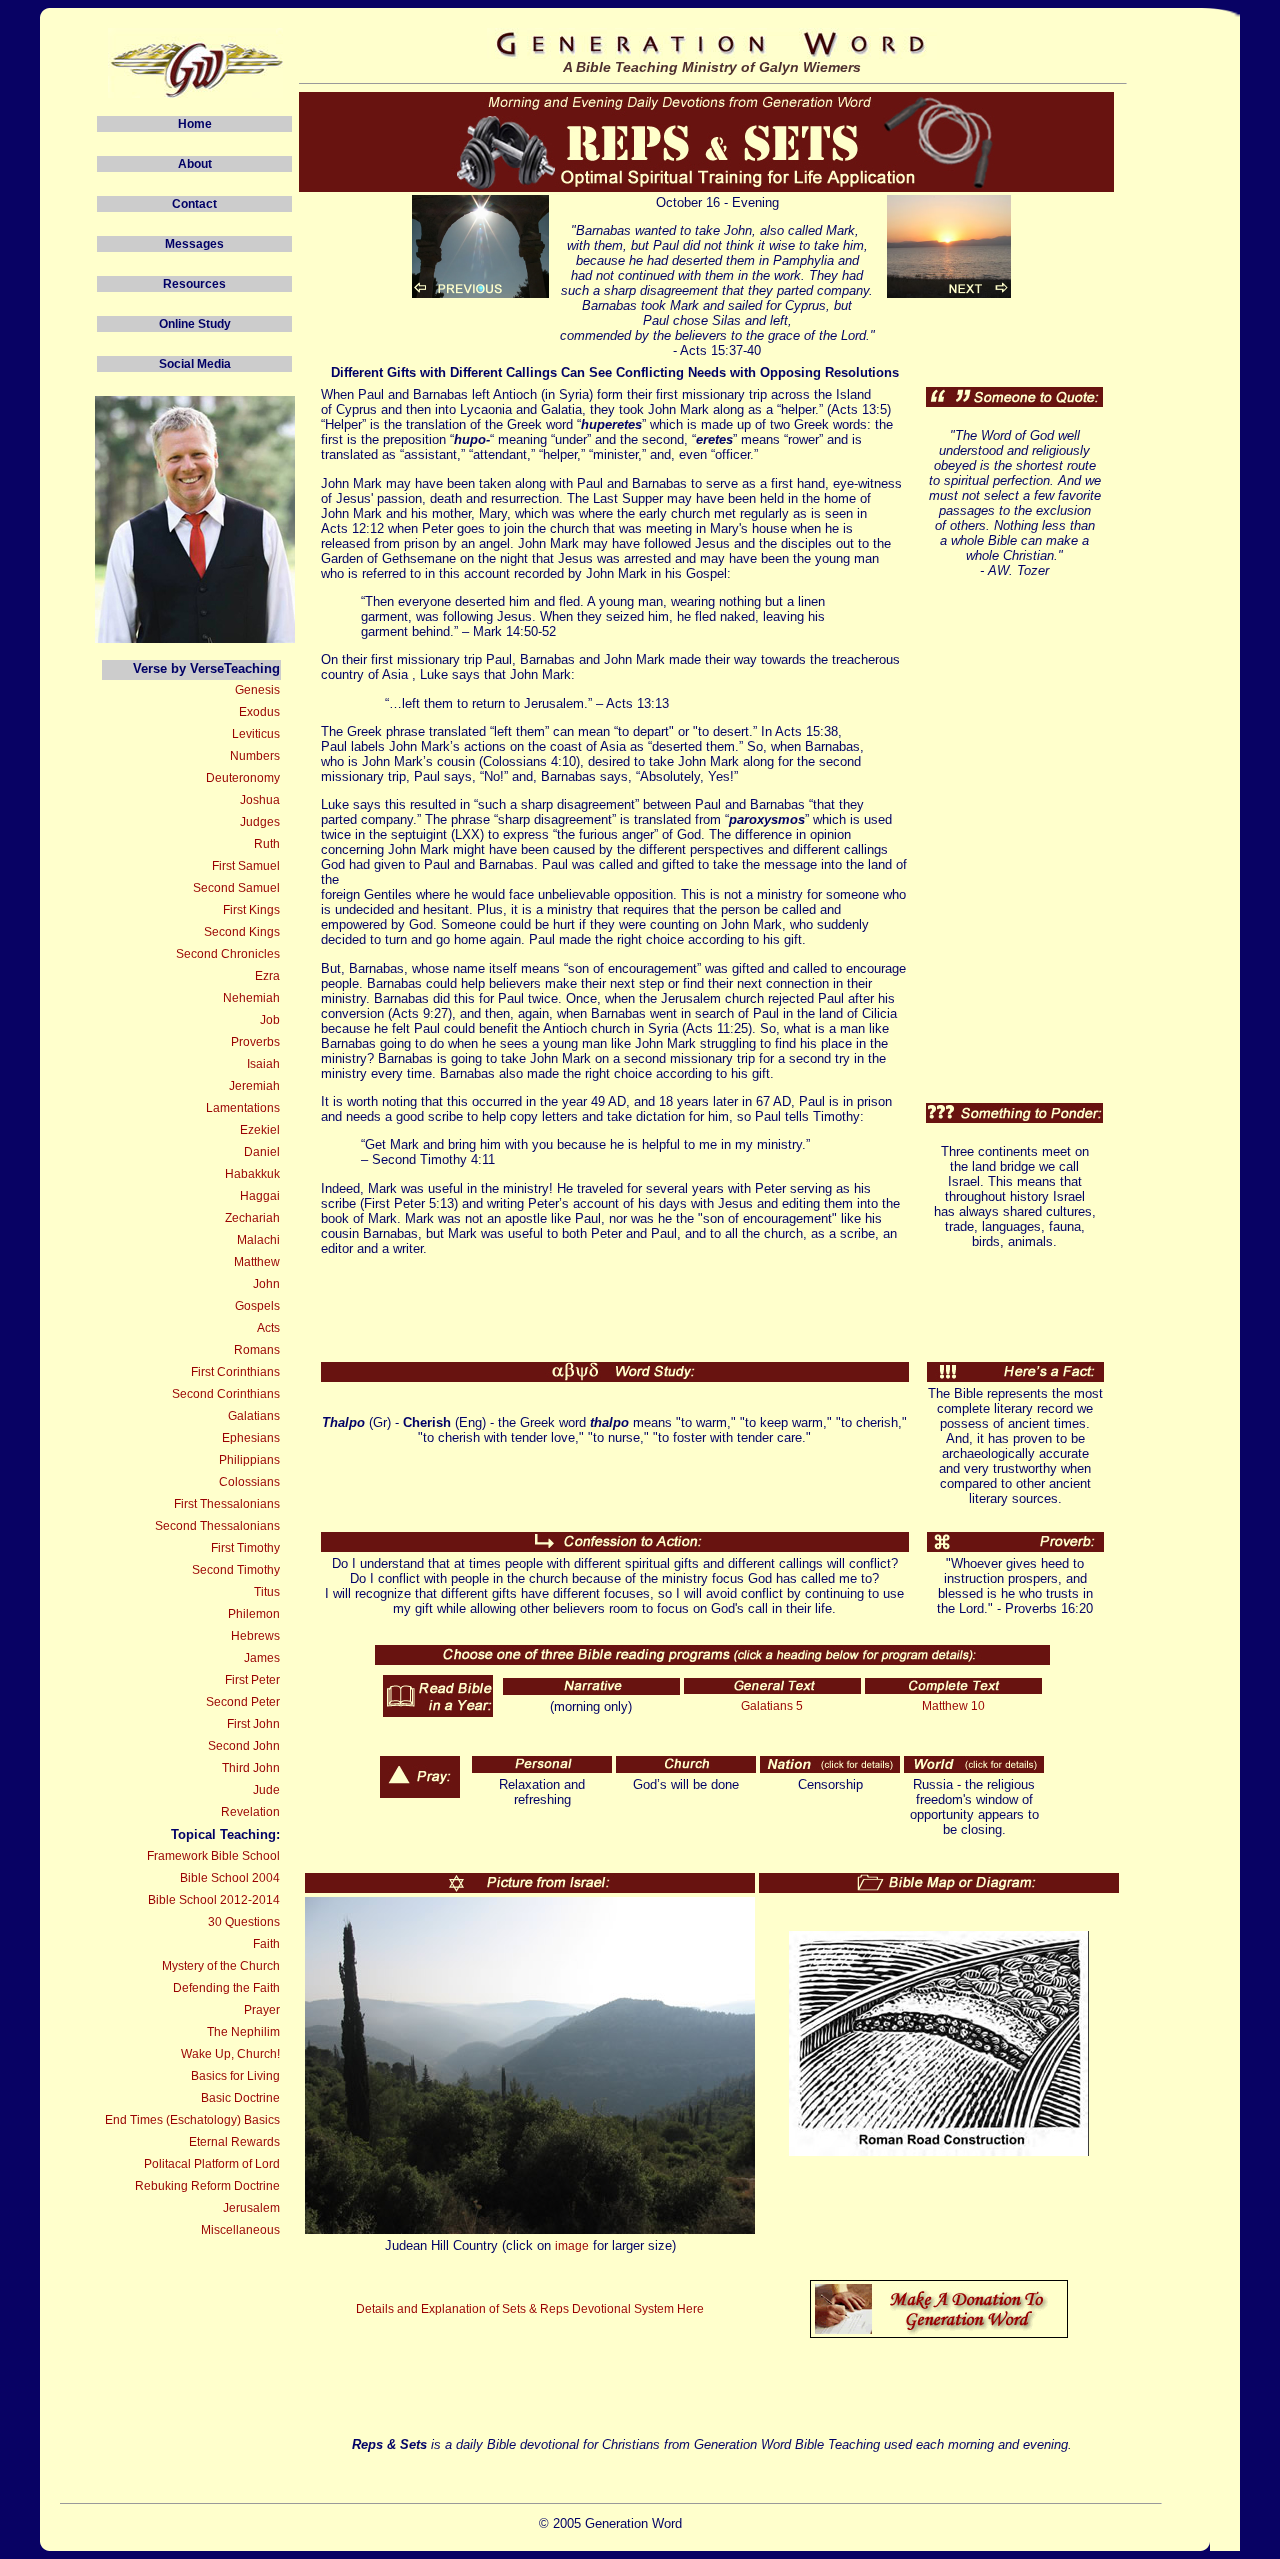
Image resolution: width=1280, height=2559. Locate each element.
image (572, 2246)
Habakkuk (252, 1174)
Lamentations (243, 1108)
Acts (268, 1328)
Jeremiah (254, 1086)
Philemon (254, 1614)
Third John (251, 1768)
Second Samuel (236, 888)
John (266, 1284)
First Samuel (246, 866)
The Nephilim (243, 2032)
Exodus (259, 712)
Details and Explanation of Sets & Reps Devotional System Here (530, 2309)
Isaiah (263, 1064)
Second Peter (243, 1702)
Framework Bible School (213, 1856)
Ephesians (251, 1438)
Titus (267, 1592)
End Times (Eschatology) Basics (192, 2120)
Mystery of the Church (221, 1966)
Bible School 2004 (230, 1878)
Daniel (262, 1152)
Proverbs (255, 1042)
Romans (257, 1350)
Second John (244, 1746)
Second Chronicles (228, 954)
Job (270, 1020)
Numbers (255, 756)
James (262, 1658)
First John (253, 1724)
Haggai (260, 1196)
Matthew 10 (953, 1706)
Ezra (267, 976)
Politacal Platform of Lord (212, 2164)
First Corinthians (235, 1372)
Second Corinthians (226, 1394)
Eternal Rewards (234, 2142)
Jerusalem (251, 2208)
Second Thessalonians (217, 1526)
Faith (266, 1944)
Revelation (250, 1812)
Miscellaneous (240, 2230)
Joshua (260, 800)
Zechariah (252, 1218)
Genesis (257, 690)
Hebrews (255, 1636)
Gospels (257, 1306)
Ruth (267, 844)
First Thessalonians (227, 1504)
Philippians (249, 1460)
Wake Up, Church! (230, 2054)
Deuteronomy (243, 778)
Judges (260, 822)
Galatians (254, 1416)
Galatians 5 (772, 1706)
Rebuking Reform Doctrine (207, 2186)
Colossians (249, 1482)
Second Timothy (236, 1570)
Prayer (262, 2010)
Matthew (257, 1262)
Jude (266, 1790)
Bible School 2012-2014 (214, 1900)
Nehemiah (251, 998)
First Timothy (245, 1548)
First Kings (251, 910)
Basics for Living (235, 2076)
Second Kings (242, 932)
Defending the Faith (226, 1988)
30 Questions (244, 1922)
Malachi (258, 1240)
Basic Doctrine (240, 2098)
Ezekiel (260, 1130)
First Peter (252, 1680)
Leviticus (256, 734)
